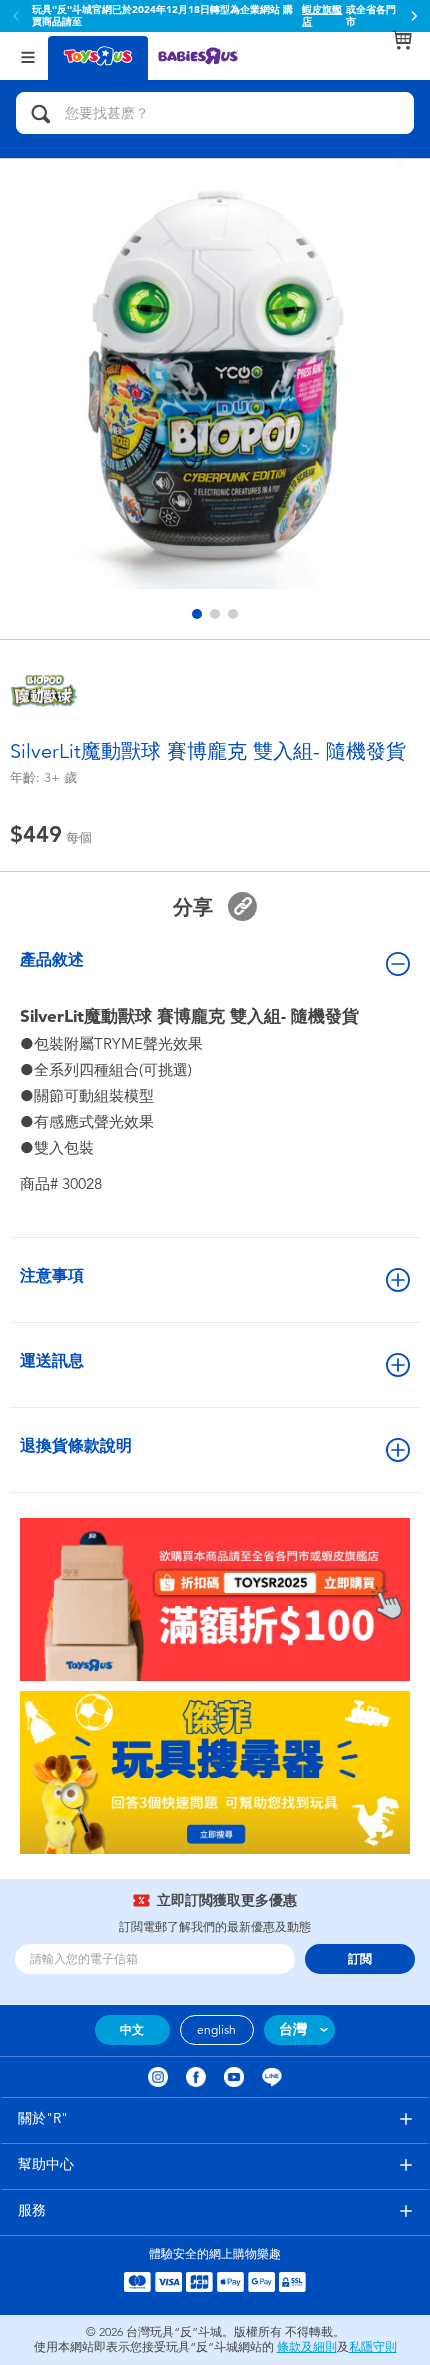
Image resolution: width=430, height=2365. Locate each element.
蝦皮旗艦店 (322, 16)
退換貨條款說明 (76, 1445)
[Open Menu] (28, 55)
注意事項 (52, 1275)
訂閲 (360, 1959)
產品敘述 (52, 959)
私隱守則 (373, 2347)
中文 (132, 2030)
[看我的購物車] (402, 40)
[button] (414, 16)
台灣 (293, 2029)
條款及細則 (307, 2347)
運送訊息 (52, 1360)
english (216, 2030)
